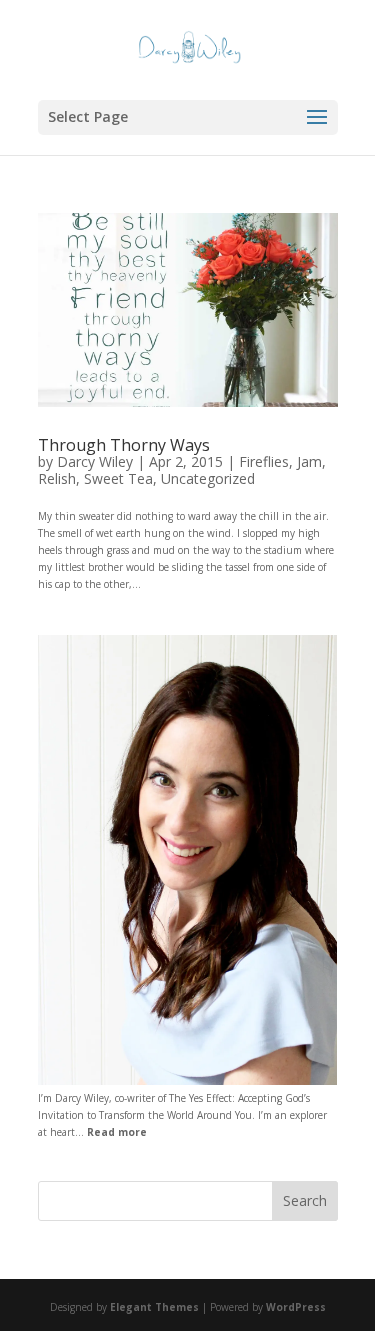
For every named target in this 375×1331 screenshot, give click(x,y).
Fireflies (264, 461)
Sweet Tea (118, 478)
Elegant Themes (154, 1307)
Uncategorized (208, 478)
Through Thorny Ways (124, 445)
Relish (57, 478)
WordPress (296, 1307)
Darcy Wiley (95, 461)
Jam (309, 461)
